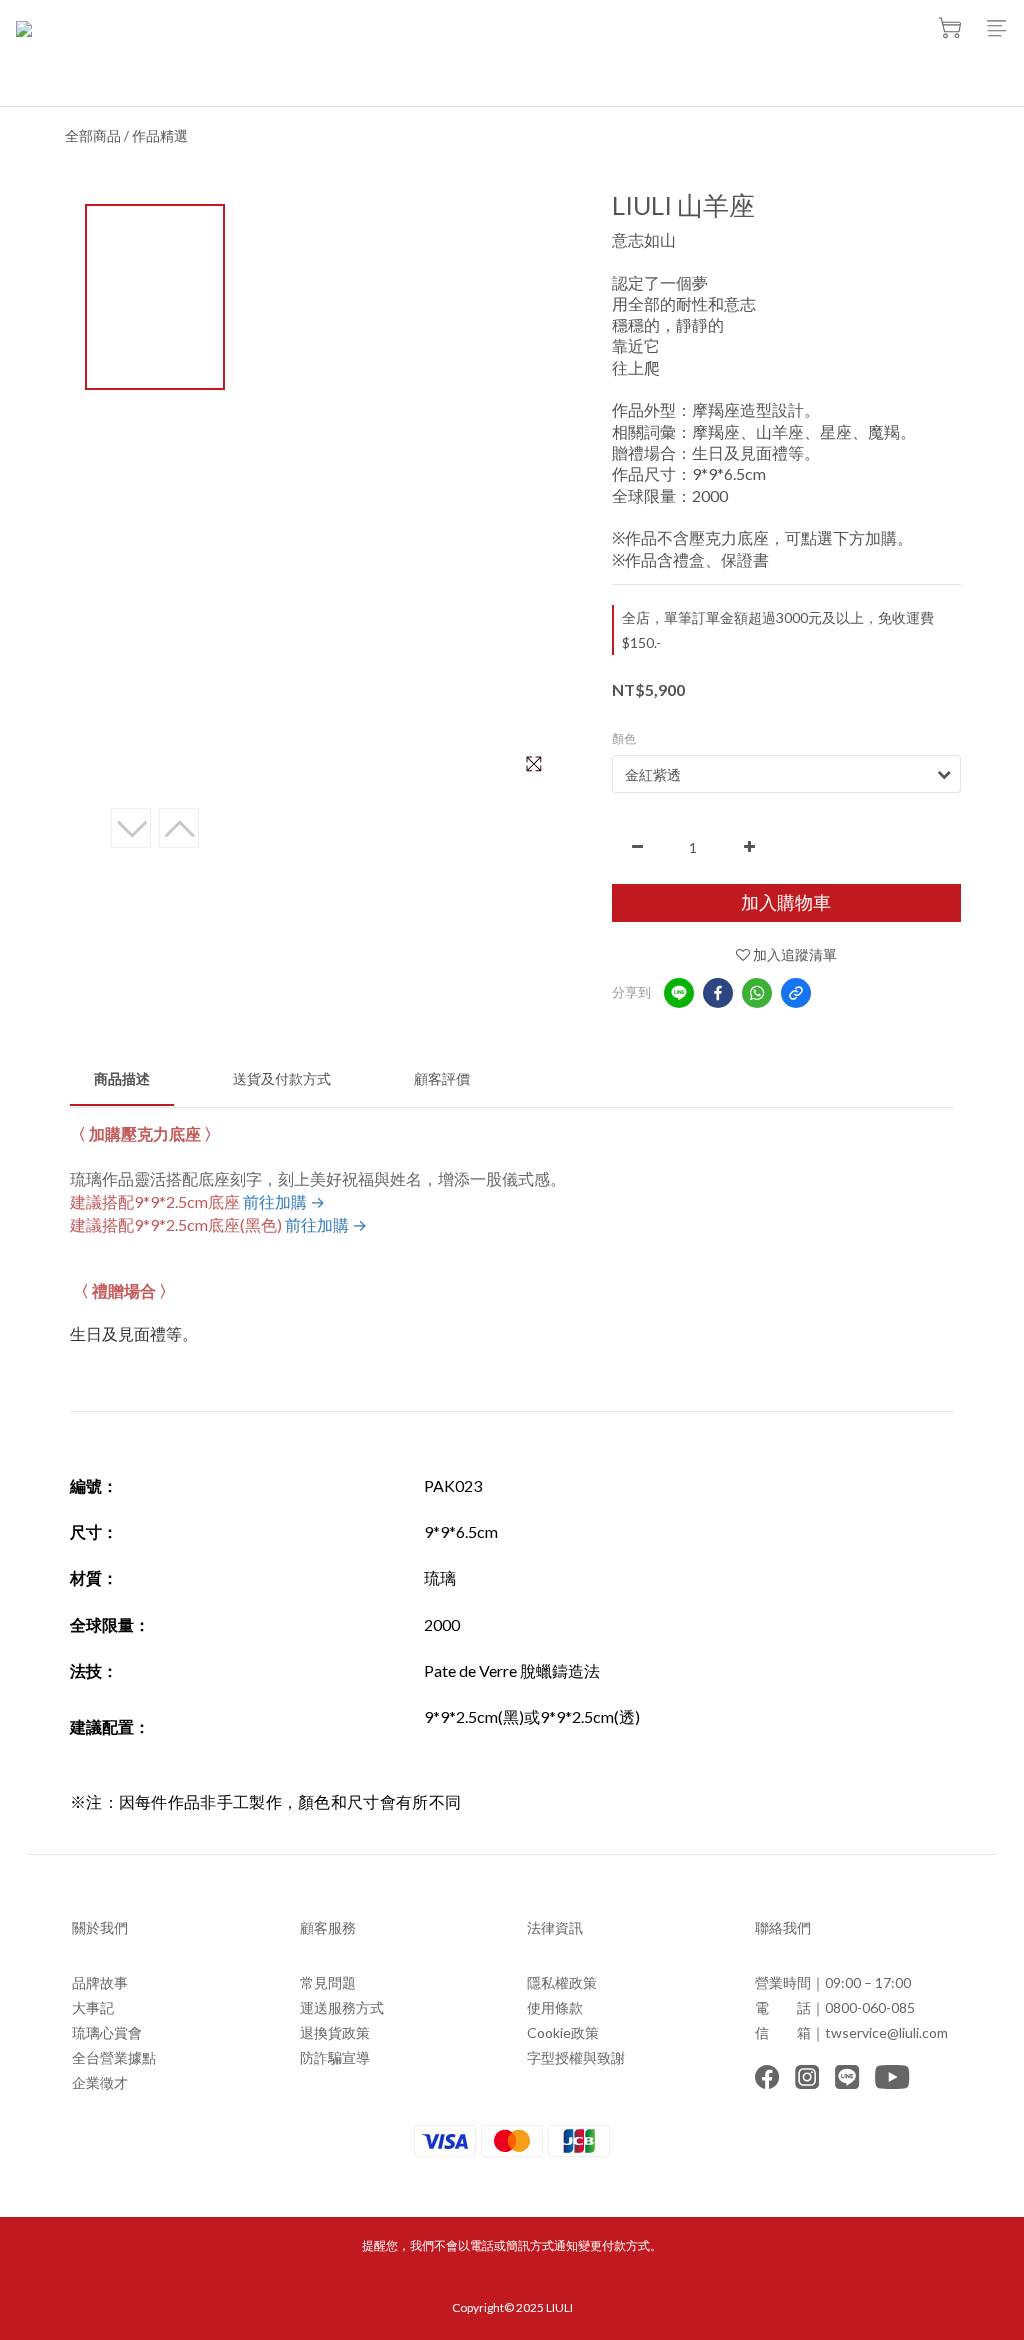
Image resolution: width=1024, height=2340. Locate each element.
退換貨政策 (335, 2032)
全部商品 (93, 135)
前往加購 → (284, 1201)
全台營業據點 (114, 2057)
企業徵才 (100, 2082)
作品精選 (160, 135)
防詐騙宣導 (335, 2057)
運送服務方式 (342, 2007)
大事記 (93, 2007)
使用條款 (555, 2007)
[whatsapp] (757, 993)
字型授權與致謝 (576, 2057)
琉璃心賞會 (107, 2032)
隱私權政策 (562, 1982)
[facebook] (718, 993)
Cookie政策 (563, 2032)
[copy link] (796, 993)
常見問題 (328, 1982)
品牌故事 (100, 1982)
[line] (679, 993)
